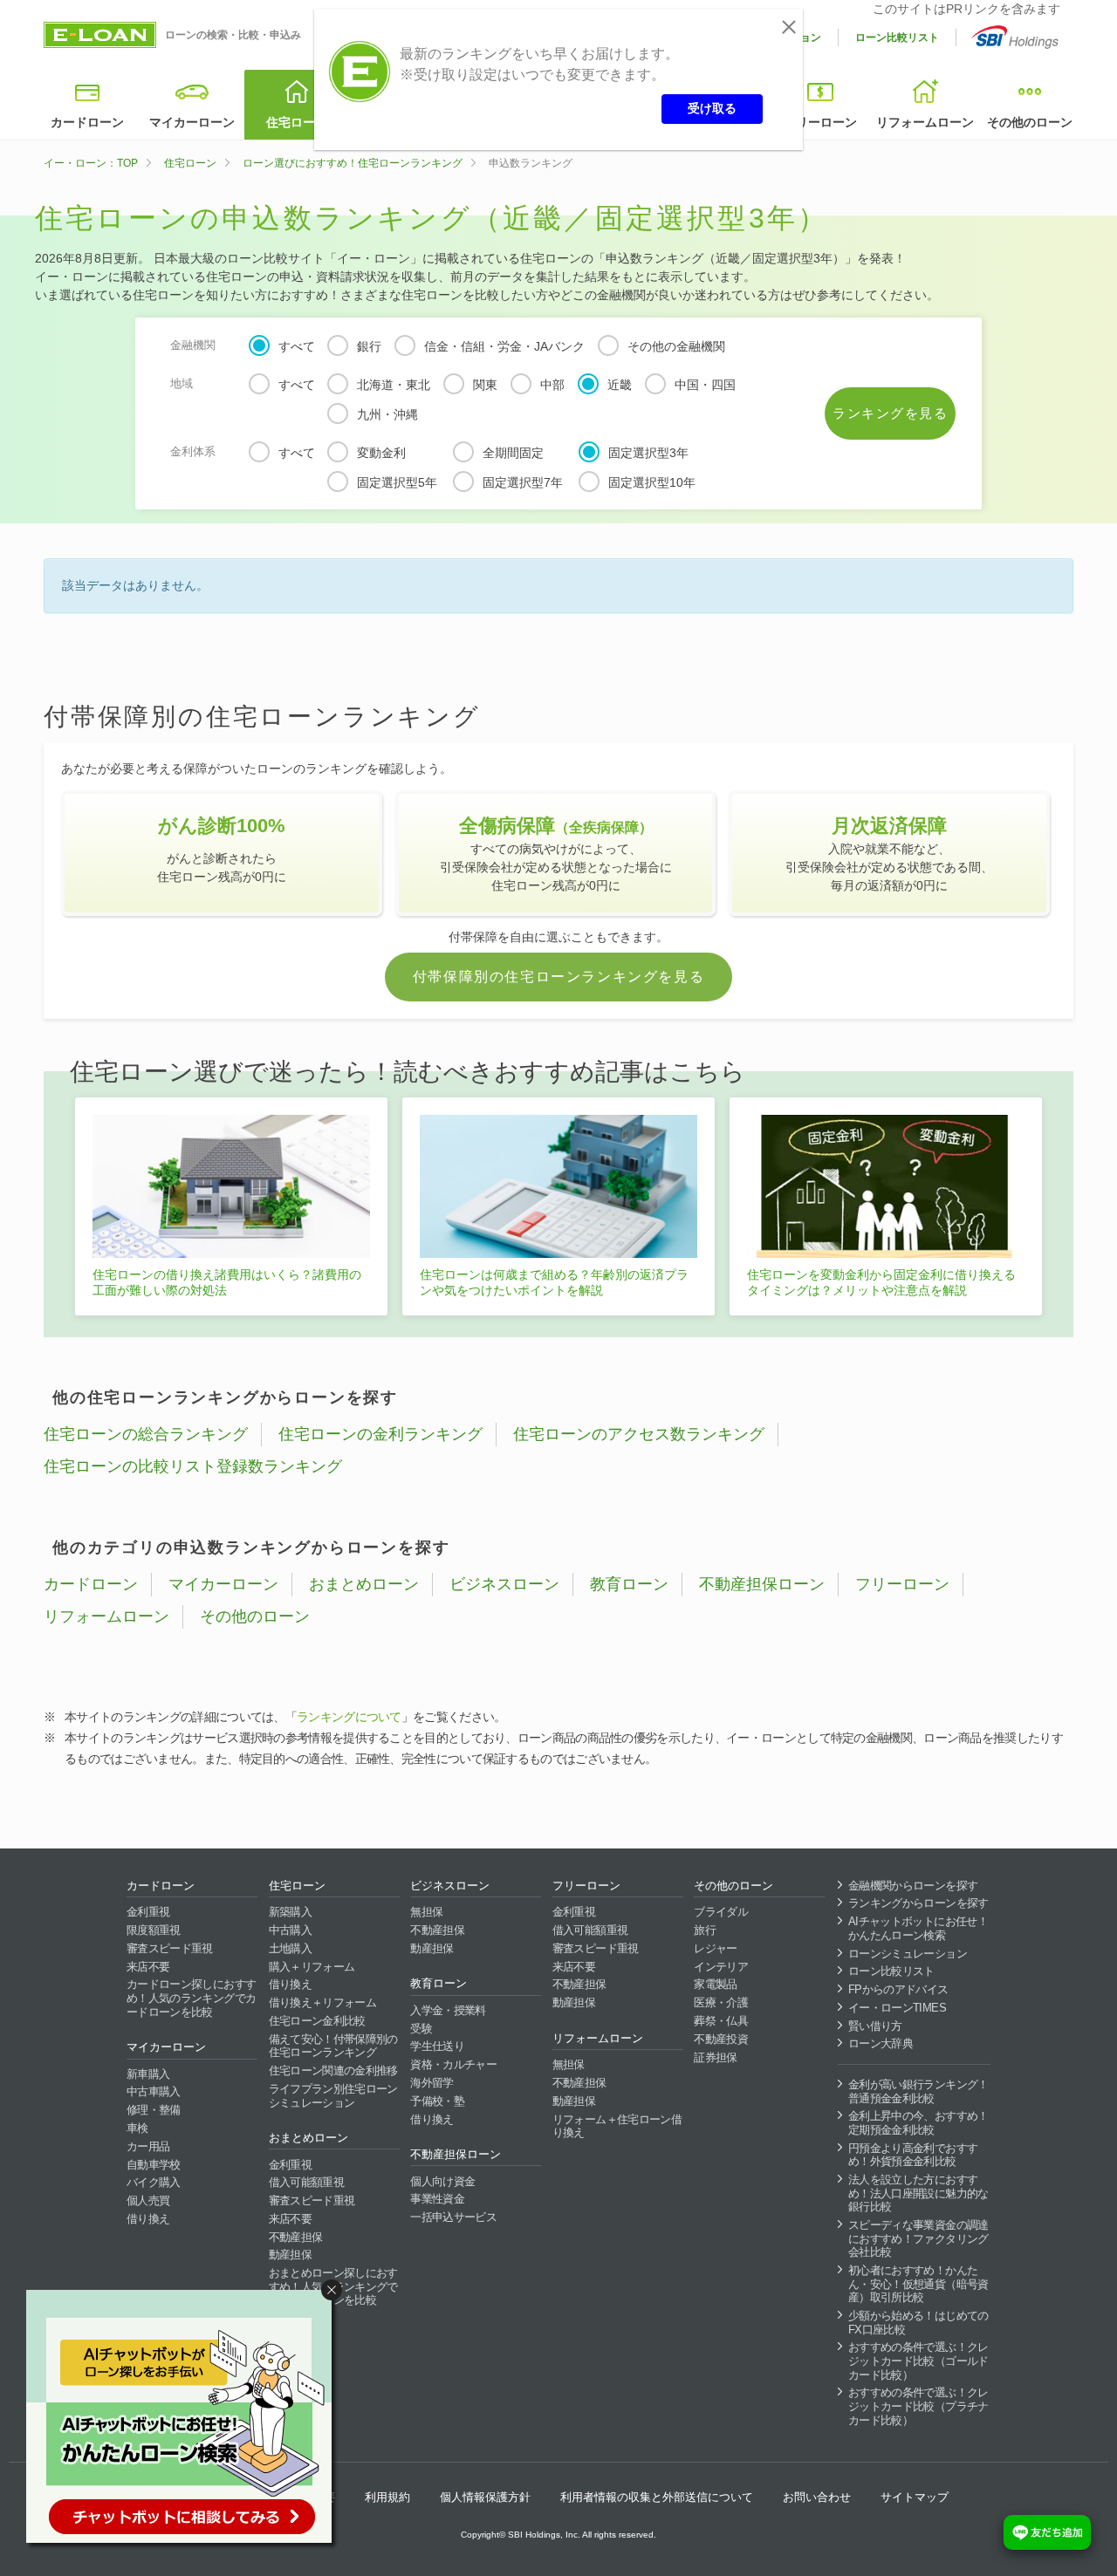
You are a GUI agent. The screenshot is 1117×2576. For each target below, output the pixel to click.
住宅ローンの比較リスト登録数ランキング (193, 1466)
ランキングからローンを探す (918, 1903)
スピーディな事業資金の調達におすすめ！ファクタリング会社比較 (918, 2238)
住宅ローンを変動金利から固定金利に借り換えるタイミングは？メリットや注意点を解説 (881, 1282)
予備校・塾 (437, 2101)
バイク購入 (154, 2182)
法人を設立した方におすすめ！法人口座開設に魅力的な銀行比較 (918, 2193)
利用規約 (387, 2497)
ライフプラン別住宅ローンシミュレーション (333, 2096)
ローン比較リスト (897, 38)
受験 (421, 2029)
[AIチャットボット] (187, 2420)
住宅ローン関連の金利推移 (333, 2070)
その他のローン (1030, 122)
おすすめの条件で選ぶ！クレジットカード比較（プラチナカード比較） (918, 2406)
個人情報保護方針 (485, 2497)
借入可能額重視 (306, 2182)
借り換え (148, 2219)
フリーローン (820, 122)
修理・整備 (154, 2110)
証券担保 (715, 2057)
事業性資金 (437, 2199)
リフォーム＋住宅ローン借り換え (617, 2126)
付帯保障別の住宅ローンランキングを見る (558, 977)
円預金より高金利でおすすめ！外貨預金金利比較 (913, 2155)
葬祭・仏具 (721, 2021)
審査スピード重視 (170, 1948)
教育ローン (629, 1584)
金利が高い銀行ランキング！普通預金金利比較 (918, 2091)
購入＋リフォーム (312, 1967)
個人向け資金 (442, 2181)
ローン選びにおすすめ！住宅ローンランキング (353, 163)
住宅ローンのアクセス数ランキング (639, 1434)
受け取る (712, 108)
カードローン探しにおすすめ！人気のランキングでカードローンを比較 (191, 1998)
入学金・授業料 (448, 2010)
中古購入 (290, 1930)
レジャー (715, 1948)
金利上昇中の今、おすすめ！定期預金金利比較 (918, 2123)
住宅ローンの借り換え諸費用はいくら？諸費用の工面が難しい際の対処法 (227, 1282)
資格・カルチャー (453, 2064)
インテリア (721, 1967)
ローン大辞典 (881, 2043)
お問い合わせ (817, 2497)
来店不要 (148, 1967)
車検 (137, 2128)
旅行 (705, 1930)
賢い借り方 (875, 2026)
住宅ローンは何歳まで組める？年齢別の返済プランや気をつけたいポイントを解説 (554, 1282)
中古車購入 (154, 2091)
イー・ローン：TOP (91, 163)
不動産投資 (721, 2039)
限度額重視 (154, 1930)
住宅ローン (297, 122)
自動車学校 (154, 2165)
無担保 (426, 1912)
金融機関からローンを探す (913, 1886)
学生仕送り (437, 2046)
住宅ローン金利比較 (317, 2021)
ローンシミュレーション (908, 1954)
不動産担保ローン (762, 1584)
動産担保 (290, 2255)
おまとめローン (364, 1584)
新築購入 (290, 1912)
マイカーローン (192, 122)
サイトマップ (915, 2497)
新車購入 (148, 2074)
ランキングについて (349, 1717)
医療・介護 (721, 2002)
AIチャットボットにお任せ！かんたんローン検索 (918, 1928)
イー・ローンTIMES (897, 2008)
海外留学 (432, 2083)
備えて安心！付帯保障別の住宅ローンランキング (333, 2046)
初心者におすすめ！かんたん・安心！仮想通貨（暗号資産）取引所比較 (918, 2284)
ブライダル (721, 1912)
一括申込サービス (453, 2217)
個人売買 (148, 2200)
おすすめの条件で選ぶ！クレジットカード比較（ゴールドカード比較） (918, 2361)
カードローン (87, 122)
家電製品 (715, 1984)
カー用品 (148, 2146)
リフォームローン (925, 122)
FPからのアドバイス (898, 1989)
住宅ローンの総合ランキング (146, 1434)
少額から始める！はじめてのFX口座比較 (918, 2323)
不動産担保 (296, 2237)
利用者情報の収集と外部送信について (657, 2497)
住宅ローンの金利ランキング (380, 1434)
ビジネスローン (504, 1584)
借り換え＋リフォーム (323, 2002)
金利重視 (148, 1912)
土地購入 (290, 1948)
